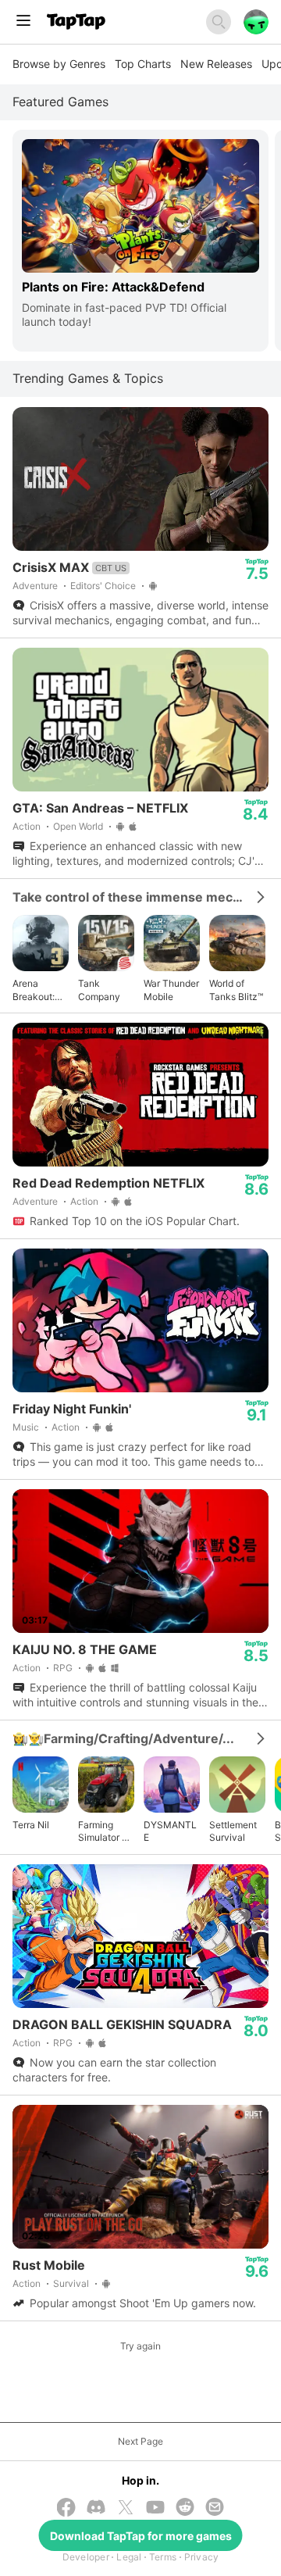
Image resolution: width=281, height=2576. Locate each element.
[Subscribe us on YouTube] (155, 2508)
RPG (63, 1668)
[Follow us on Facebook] (66, 2509)
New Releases (216, 64)
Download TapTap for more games (141, 2536)
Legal (129, 2557)
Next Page (140, 2441)
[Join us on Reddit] (185, 2508)
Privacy (202, 2557)
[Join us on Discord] (96, 2508)
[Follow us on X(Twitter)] (126, 2509)
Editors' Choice (103, 586)
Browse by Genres (59, 64)
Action (27, 826)
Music (26, 1427)
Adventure (35, 586)
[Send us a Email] (215, 2508)
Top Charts (143, 64)
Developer (86, 2557)
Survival (71, 2283)
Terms (163, 2557)
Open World (78, 826)
